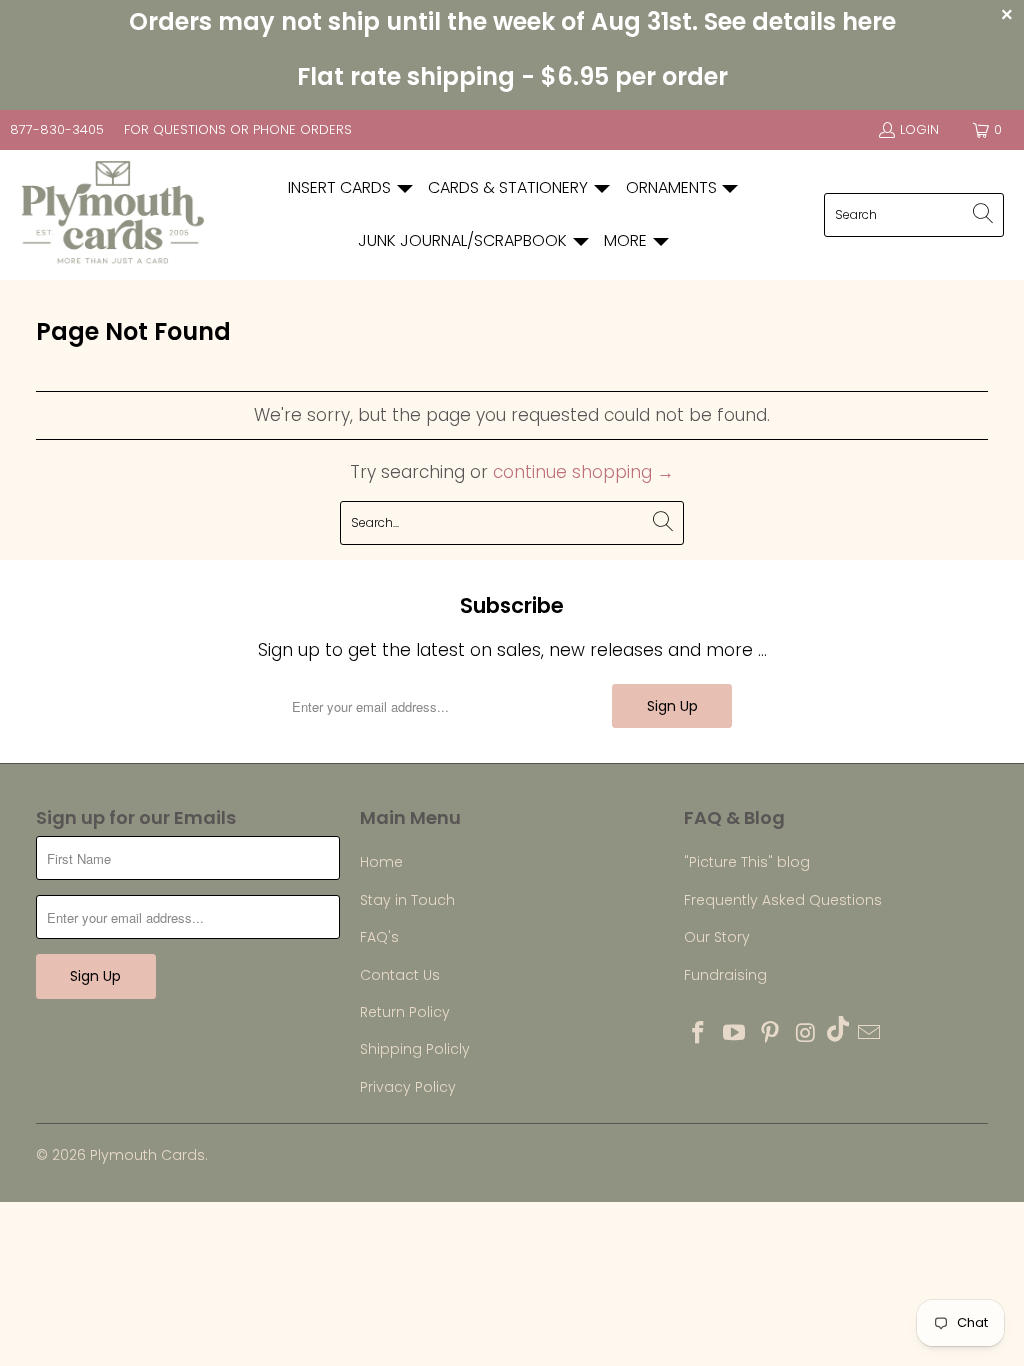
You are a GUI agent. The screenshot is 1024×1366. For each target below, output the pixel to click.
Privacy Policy (408, 1087)
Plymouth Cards (147, 1155)
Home (381, 862)
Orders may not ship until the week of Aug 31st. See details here (512, 21)
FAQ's (379, 937)
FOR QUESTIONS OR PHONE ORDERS (238, 129)
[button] (351, 188)
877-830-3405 (57, 129)
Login (919, 129)
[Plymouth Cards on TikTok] (838, 1031)
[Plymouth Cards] (112, 215)
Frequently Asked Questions (783, 900)
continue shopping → (583, 472)
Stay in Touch (407, 900)
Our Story (717, 937)
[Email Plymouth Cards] (870, 1034)
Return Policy (405, 1012)
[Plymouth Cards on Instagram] (806, 1034)
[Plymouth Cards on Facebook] (699, 1034)
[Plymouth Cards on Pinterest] (770, 1034)
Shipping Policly (415, 1049)
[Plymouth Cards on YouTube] (735, 1034)
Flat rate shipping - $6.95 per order (512, 76)
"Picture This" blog (747, 862)
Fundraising (725, 975)
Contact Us (400, 975)
